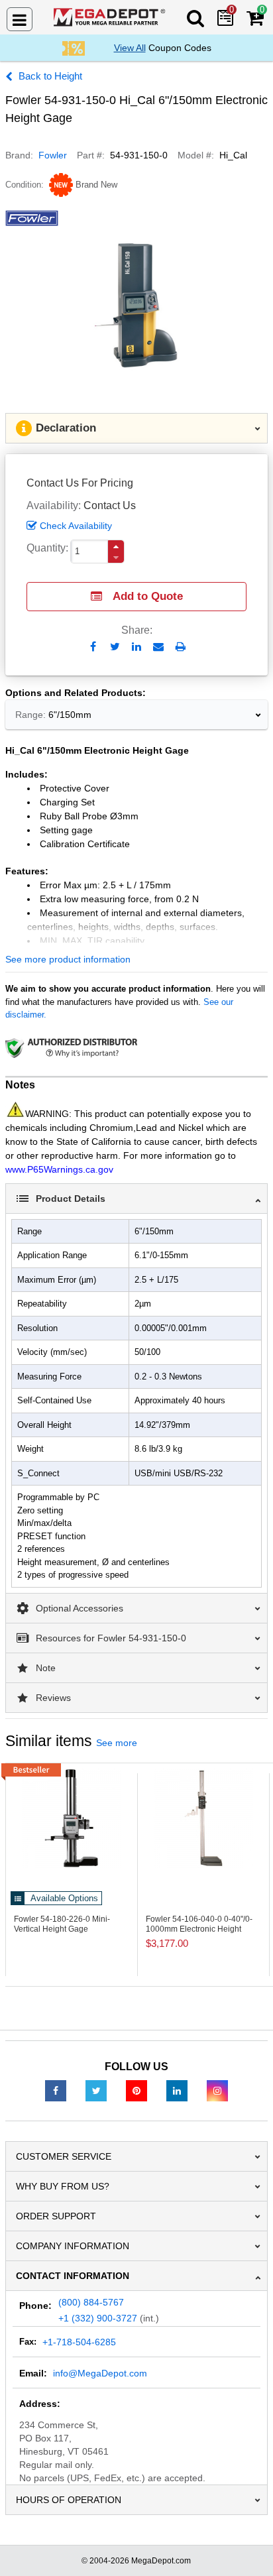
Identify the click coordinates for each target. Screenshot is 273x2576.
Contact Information (73, 2276)
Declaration (66, 428)
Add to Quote (148, 596)
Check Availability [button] (76, 526)
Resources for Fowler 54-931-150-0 (111, 1638)
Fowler (53, 155)
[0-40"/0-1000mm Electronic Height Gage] (203, 1818)
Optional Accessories (80, 1608)
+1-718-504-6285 (79, 2342)
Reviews (53, 1698)
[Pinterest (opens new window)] (136, 2090)
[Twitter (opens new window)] (96, 2090)
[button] (116, 547)
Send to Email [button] (159, 648)
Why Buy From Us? (63, 2186)
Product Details (71, 1199)
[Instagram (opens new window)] (217, 2090)
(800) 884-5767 (91, 2302)
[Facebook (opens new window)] (56, 2090)
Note (46, 1668)
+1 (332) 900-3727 (98, 2318)
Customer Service (64, 2156)
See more (117, 1743)
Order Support (56, 2216)
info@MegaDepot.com (100, 2373)
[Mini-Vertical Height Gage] (72, 1818)
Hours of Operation (69, 2500)
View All (130, 48)
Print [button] (181, 647)
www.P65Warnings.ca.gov (59, 1169)
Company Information (73, 2246)
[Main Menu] (20, 19)
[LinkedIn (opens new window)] (177, 2090)
